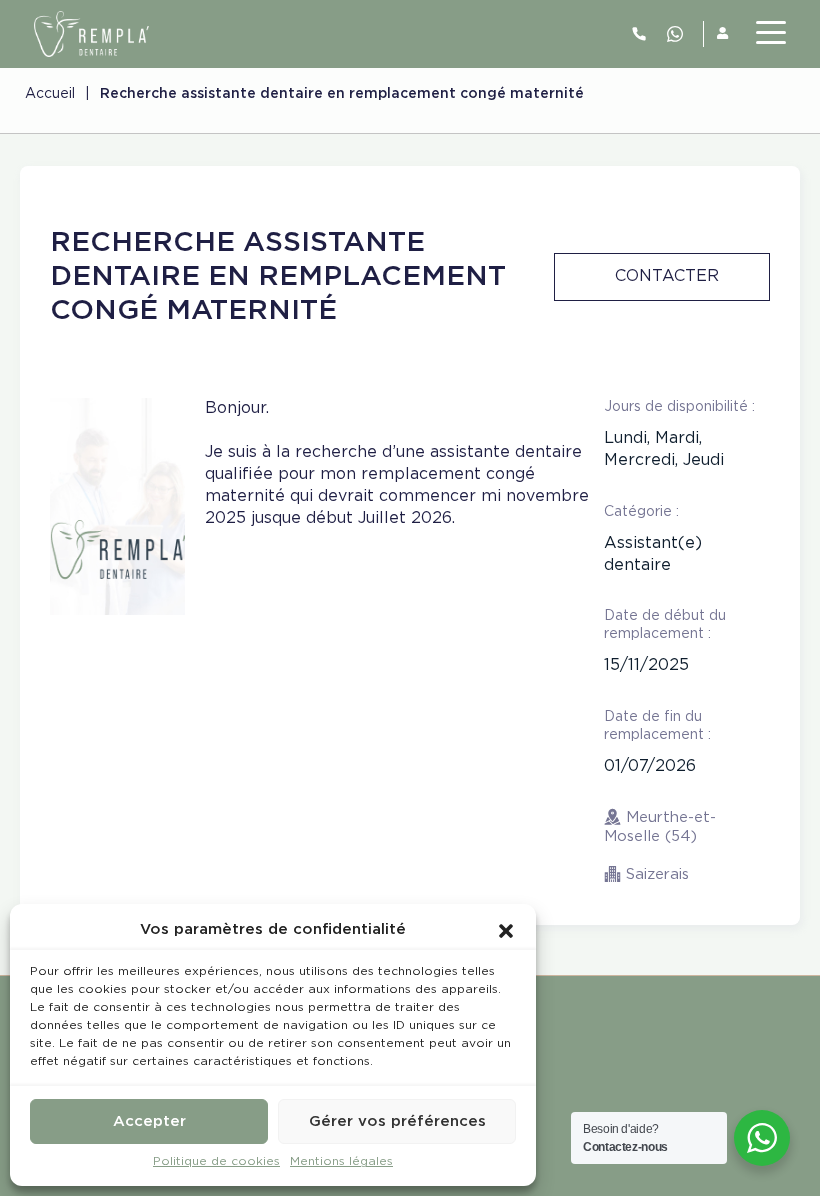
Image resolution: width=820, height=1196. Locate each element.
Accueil (50, 94)
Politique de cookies (216, 1161)
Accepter (149, 1121)
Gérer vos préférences (397, 1121)
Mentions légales (341, 1161)
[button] (506, 930)
